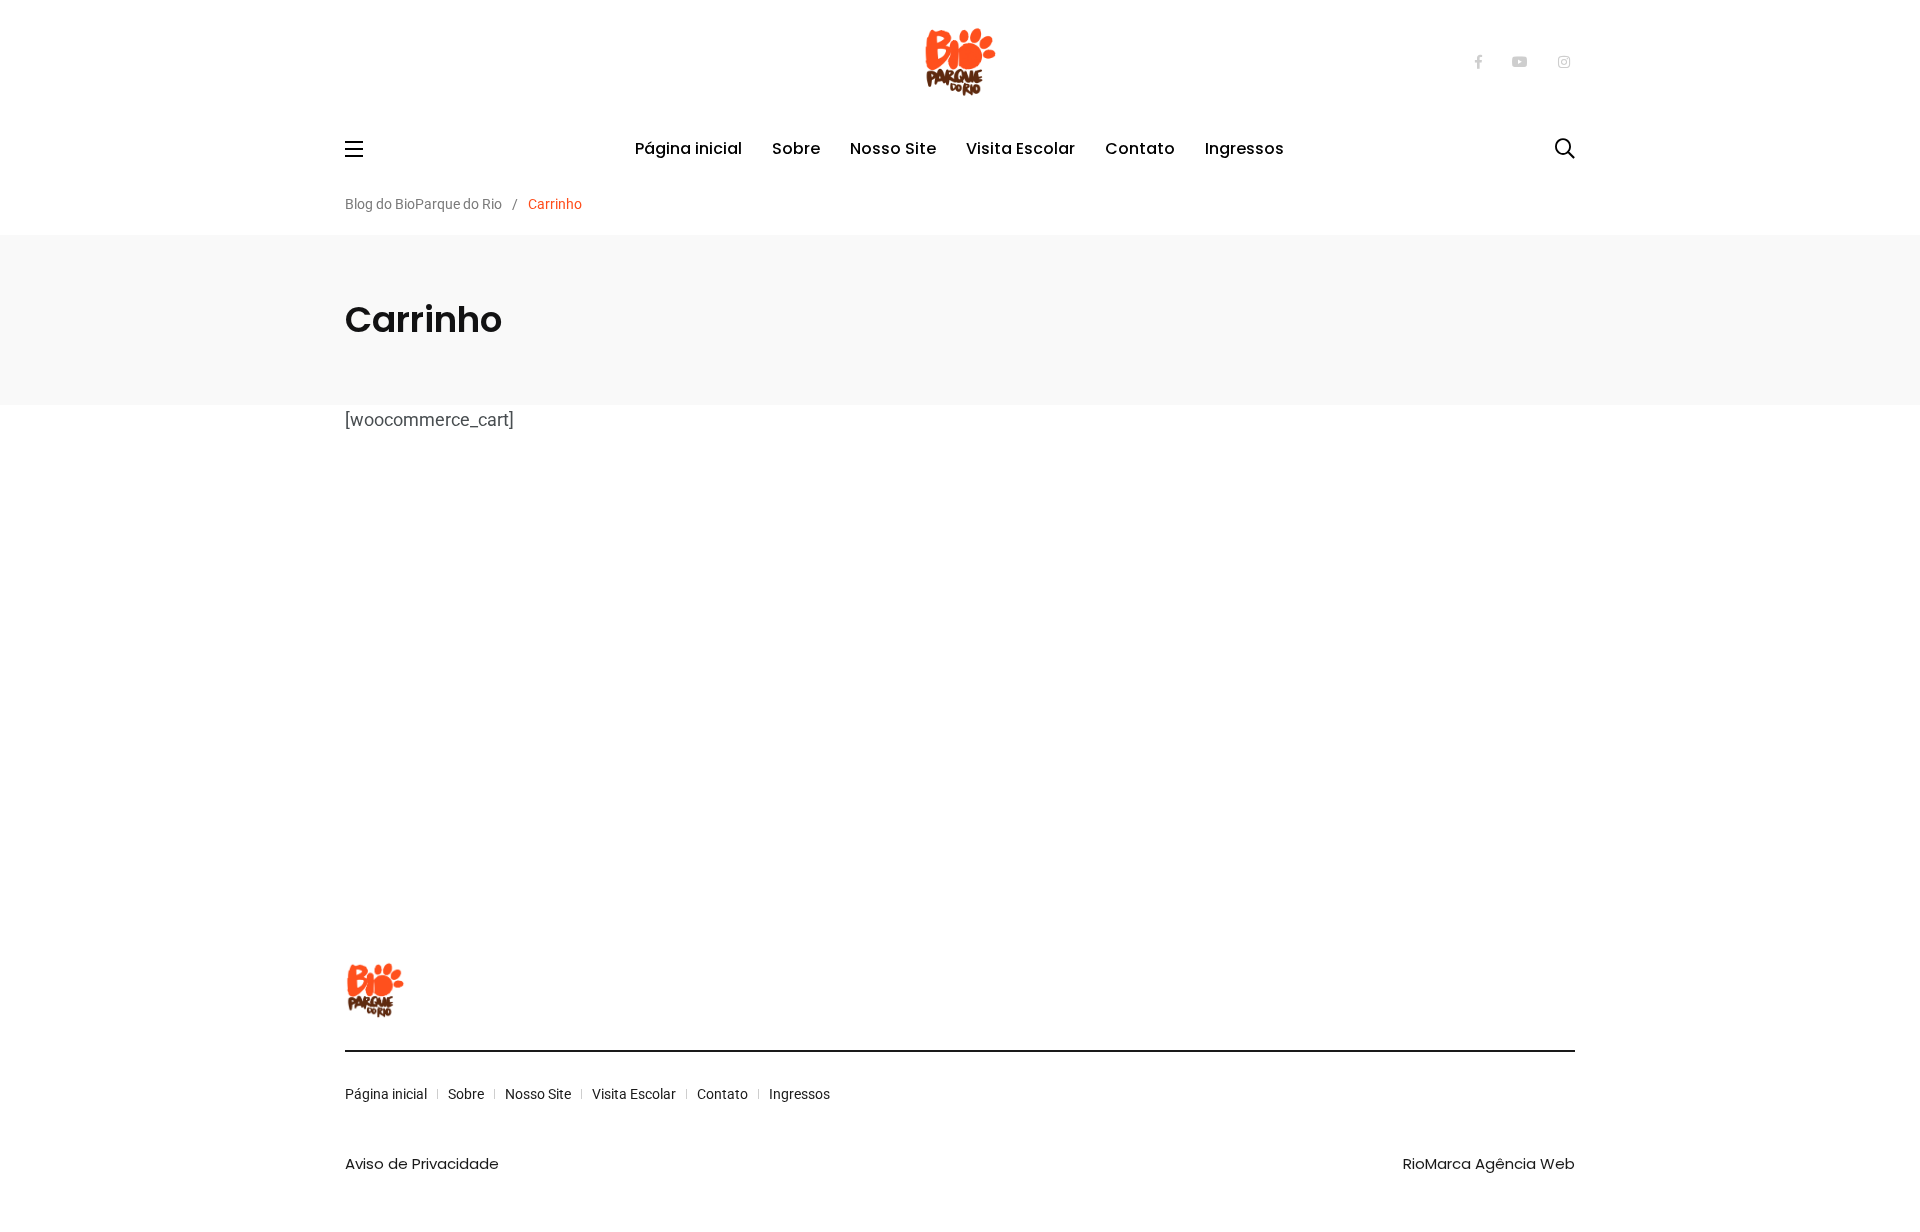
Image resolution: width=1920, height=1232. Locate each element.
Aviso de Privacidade (422, 1163)
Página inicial (688, 148)
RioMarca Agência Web (1489, 1163)
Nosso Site (893, 148)
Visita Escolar (1020, 148)
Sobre (796, 148)
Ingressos (1244, 148)
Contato (1140, 148)
